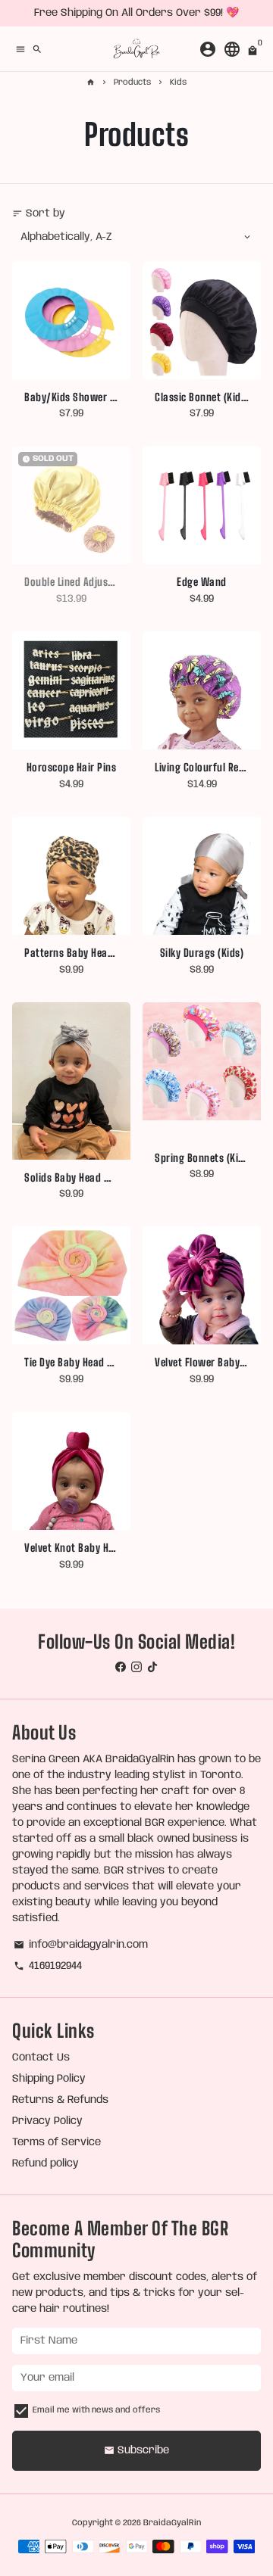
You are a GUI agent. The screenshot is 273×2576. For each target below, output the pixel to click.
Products (132, 83)
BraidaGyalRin (172, 2523)
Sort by (39, 213)
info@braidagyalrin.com (81, 1945)
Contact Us (41, 2057)
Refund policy (45, 2163)
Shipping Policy (49, 2079)
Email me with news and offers (96, 2410)
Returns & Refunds (60, 2100)
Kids (178, 83)
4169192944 (48, 1966)
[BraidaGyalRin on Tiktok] (152, 1668)
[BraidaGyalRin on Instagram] (136, 1668)
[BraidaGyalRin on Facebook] (121, 1668)
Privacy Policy (47, 2121)
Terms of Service (56, 2142)
